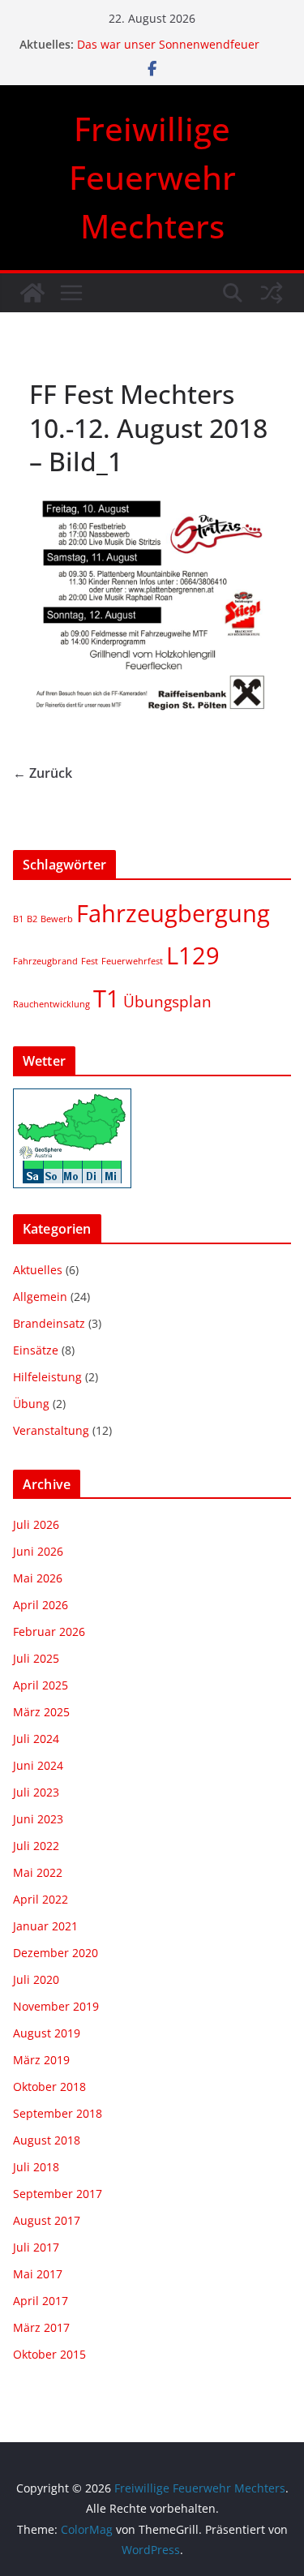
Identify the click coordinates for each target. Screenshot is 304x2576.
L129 (193, 955)
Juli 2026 (36, 1524)
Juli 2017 (36, 2247)
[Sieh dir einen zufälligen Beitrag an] (272, 293)
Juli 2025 (36, 1658)
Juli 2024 (36, 1739)
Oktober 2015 (49, 2354)
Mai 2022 (38, 1872)
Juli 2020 (36, 1979)
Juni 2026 (38, 1551)
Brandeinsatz (49, 1323)
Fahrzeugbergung (173, 913)
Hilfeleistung (47, 1377)
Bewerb (57, 919)
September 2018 (58, 2113)
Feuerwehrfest (132, 961)
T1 (107, 998)
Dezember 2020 (56, 1953)
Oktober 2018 (49, 2087)
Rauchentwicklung (51, 1004)
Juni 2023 (38, 1819)
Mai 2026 (38, 1578)
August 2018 (47, 2140)
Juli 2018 (36, 2167)
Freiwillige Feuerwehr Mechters (152, 177)
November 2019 (56, 2006)
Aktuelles (38, 1270)
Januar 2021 (45, 1926)
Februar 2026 (49, 1631)
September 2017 (58, 2194)
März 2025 (41, 1712)
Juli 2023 (36, 1792)
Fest (90, 961)
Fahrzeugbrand (45, 961)
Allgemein (40, 1297)
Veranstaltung (51, 1430)
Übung (31, 1404)
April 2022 (41, 1899)
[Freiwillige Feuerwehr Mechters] (32, 293)
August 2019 (47, 2033)
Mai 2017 (38, 2274)
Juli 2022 (36, 1846)
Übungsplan (167, 1002)
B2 (32, 919)
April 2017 (41, 2301)
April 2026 (41, 1605)
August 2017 (47, 2220)
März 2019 (41, 2060)
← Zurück (43, 773)
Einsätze (36, 1350)
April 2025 (41, 1685)
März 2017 (41, 2327)
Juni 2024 (38, 1765)
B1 (18, 919)
